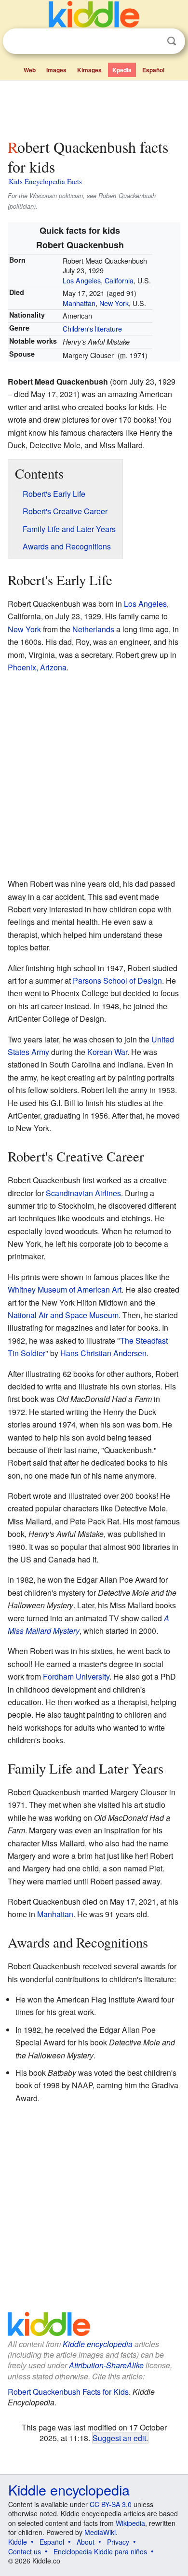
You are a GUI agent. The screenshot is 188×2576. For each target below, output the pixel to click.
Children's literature (92, 328)
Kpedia (122, 70)
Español (153, 70)
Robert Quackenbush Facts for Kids (68, 2392)
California (119, 280)
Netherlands (93, 629)
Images (56, 70)
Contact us (25, 2551)
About (86, 2542)
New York (114, 303)
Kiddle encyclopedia (98, 2344)
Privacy (118, 2542)
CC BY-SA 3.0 (111, 2504)
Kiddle (18, 2542)
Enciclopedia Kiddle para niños (100, 2551)
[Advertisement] (94, 107)
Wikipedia (130, 2523)
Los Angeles (82, 280)
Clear (152, 41)
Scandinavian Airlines (83, 1193)
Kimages (89, 70)
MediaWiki (100, 2532)
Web (30, 70)
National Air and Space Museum (63, 1315)
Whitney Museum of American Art (65, 1289)
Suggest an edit (119, 2438)
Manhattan (79, 303)
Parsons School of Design (117, 981)
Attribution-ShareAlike (106, 2365)
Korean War (107, 1052)
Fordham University (76, 1676)
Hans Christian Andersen (103, 1353)
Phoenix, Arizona (37, 667)
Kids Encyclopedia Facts (45, 181)
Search (172, 41)
